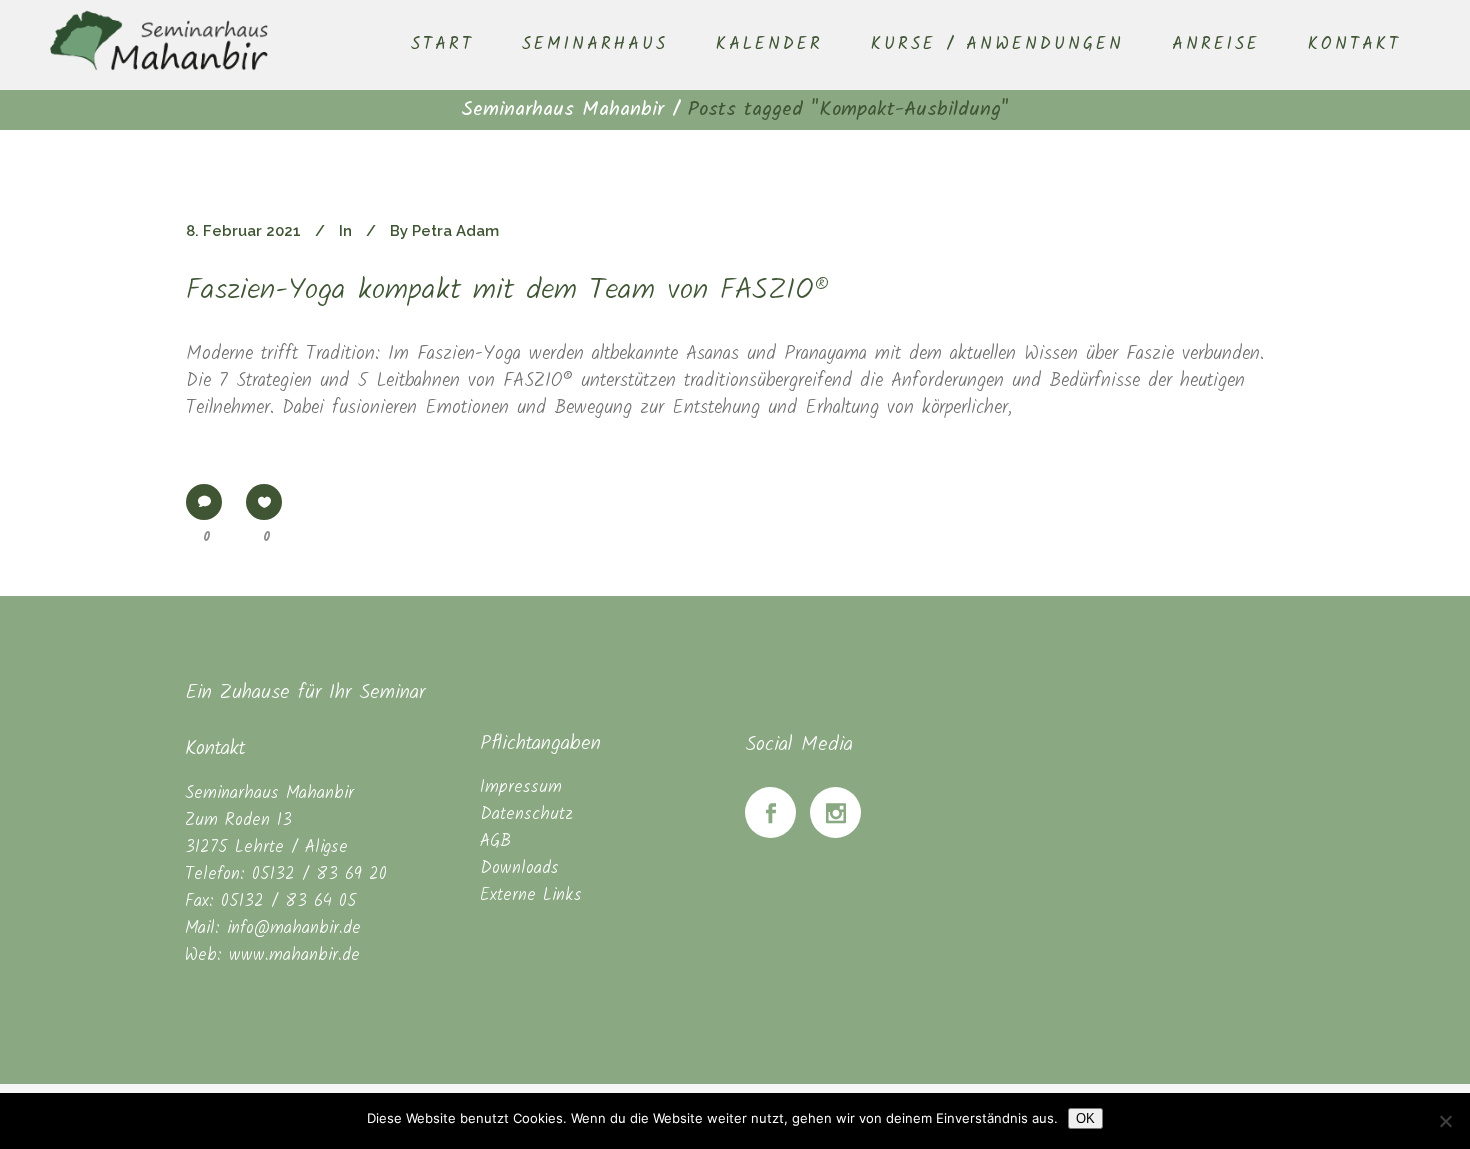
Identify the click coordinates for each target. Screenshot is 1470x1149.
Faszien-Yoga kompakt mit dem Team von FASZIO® (508, 291)
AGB (495, 841)
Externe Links (531, 895)
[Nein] (1445, 1121)
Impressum (521, 787)
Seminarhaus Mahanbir (562, 110)
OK (1085, 1118)
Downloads (519, 868)
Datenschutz (526, 814)
